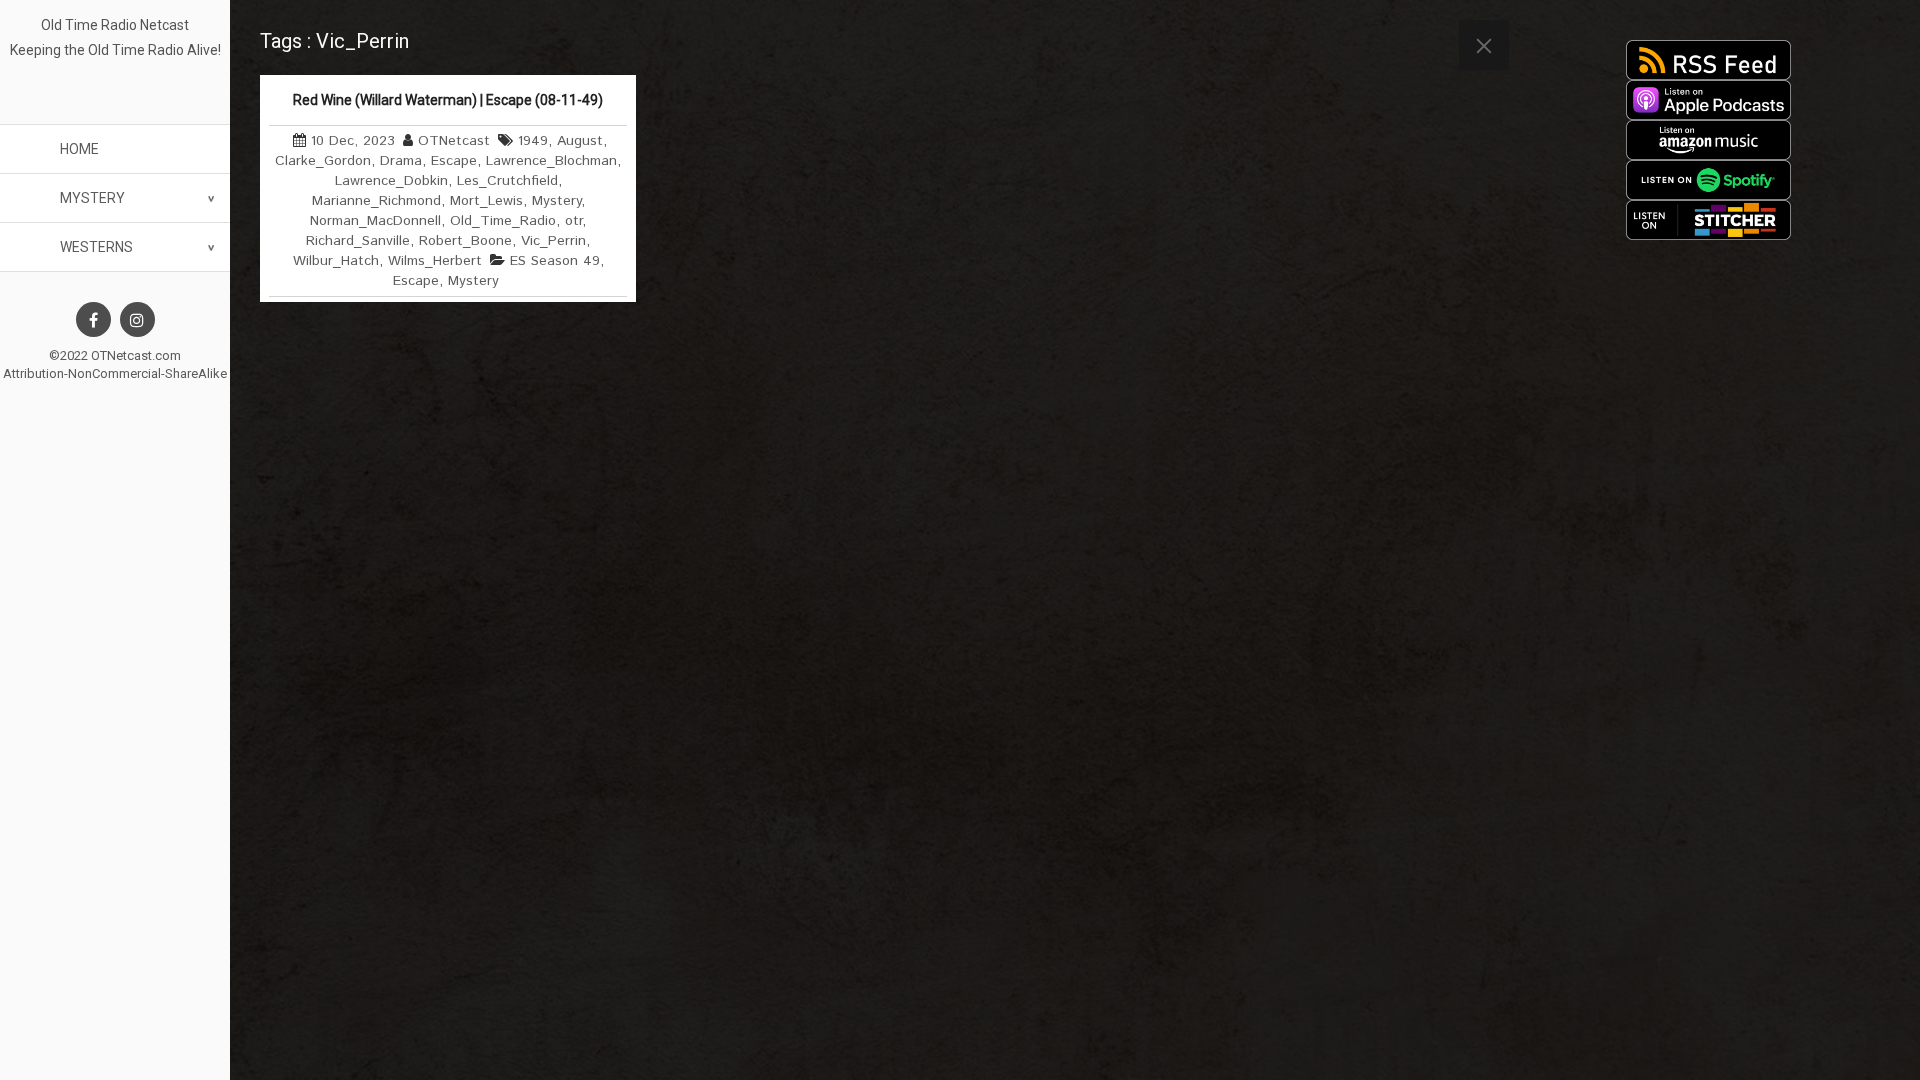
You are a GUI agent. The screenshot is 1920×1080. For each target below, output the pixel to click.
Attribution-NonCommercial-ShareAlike (115, 373)
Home (79, 149)
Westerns (96, 247)
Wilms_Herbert (435, 261)
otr (573, 221)
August (580, 141)
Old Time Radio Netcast (115, 25)
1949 (533, 141)
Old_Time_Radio (503, 221)
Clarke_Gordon (323, 161)
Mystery (92, 198)
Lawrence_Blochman (551, 161)
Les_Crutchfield (507, 181)
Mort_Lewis (486, 201)
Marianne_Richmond (376, 201)
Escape (454, 161)
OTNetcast (454, 141)
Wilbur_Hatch (336, 261)
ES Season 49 (555, 261)
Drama (401, 161)
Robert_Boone (465, 241)
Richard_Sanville (358, 241)
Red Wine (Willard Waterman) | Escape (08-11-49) (448, 100)
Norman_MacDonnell (375, 221)
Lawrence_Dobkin (391, 181)
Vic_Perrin (553, 241)
